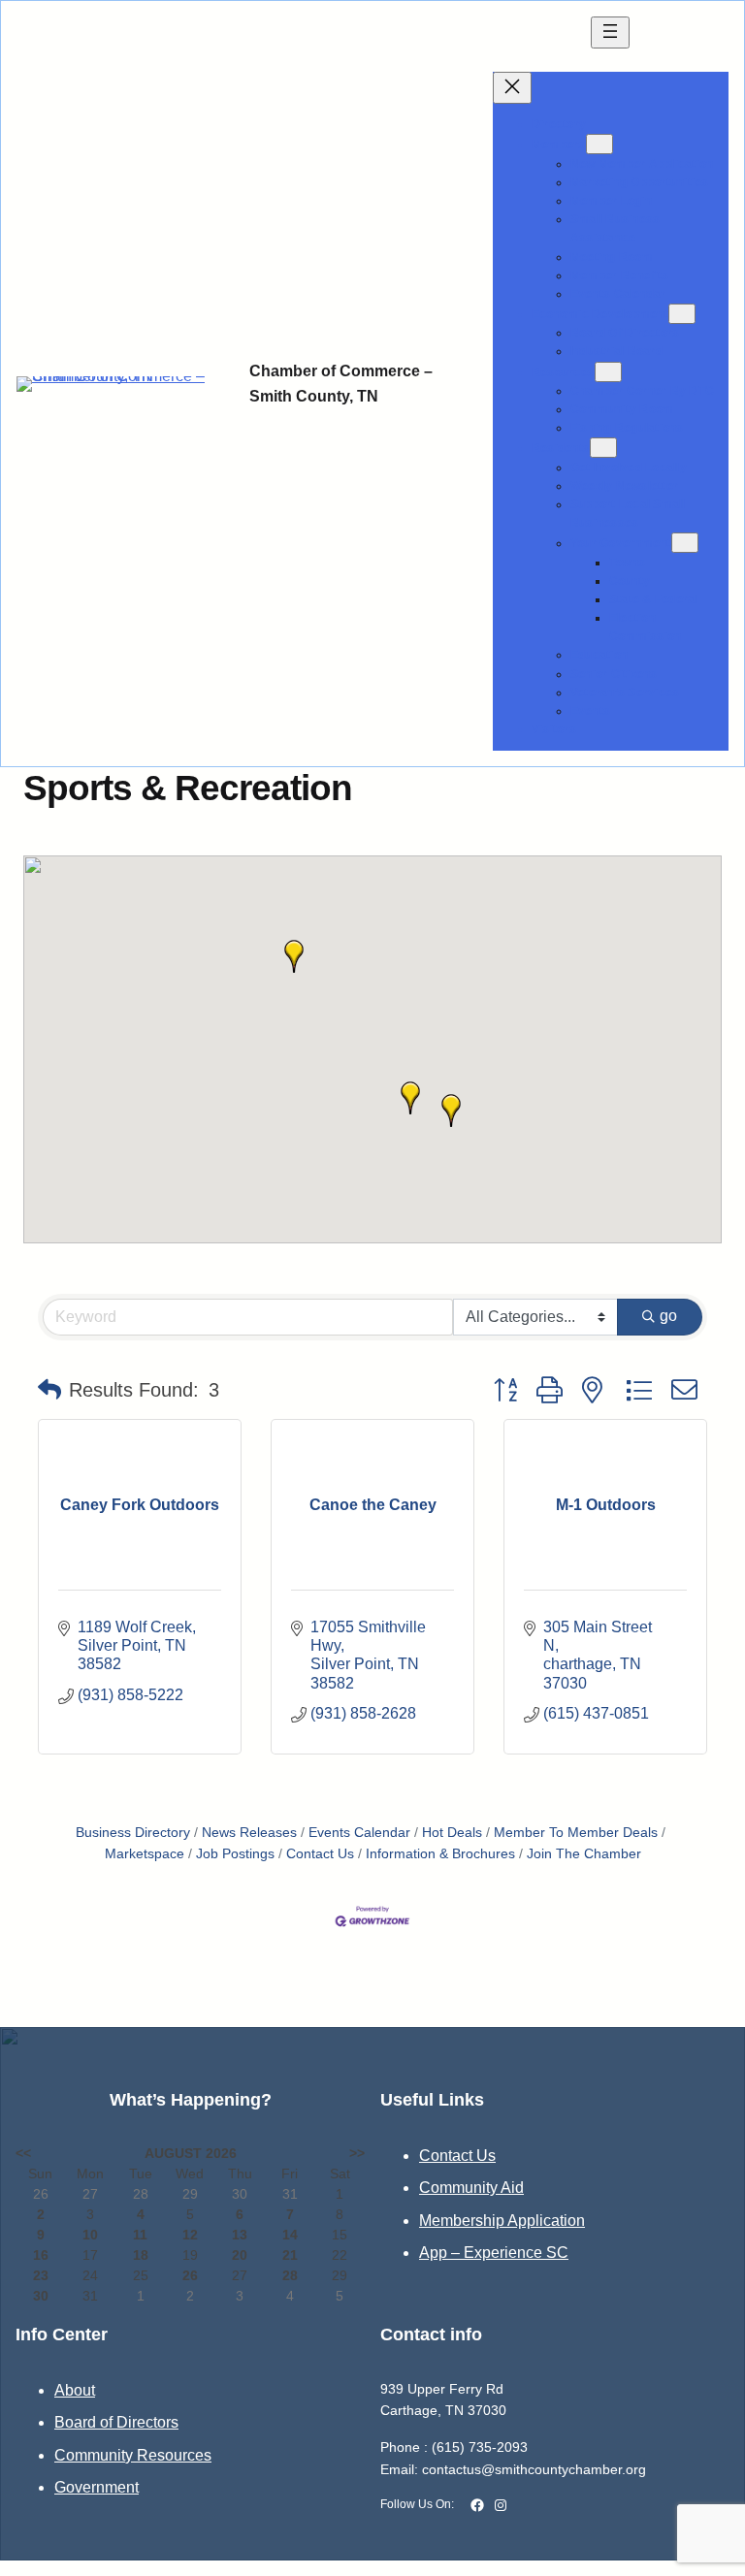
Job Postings (235, 1854)
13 (240, 2235)
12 (190, 2235)
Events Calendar (359, 1833)
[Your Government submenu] (685, 543)
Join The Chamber (584, 1854)
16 (41, 2255)
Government (97, 2487)
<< (23, 2153)
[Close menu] (512, 88)
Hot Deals (452, 1833)
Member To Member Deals (576, 1833)
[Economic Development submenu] (682, 314)
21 (290, 2255)
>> (357, 2153)
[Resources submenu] (608, 372)
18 (141, 2255)
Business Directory (133, 1833)
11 (140, 2235)
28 (290, 2275)
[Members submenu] (599, 144)
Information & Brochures (440, 1854)
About (75, 2390)
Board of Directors (116, 2422)
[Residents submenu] (603, 448)
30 (41, 2296)
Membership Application (502, 2221)
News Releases (249, 1833)
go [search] (668, 1316)
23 (41, 2275)
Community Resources (133, 2455)
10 (90, 2235)
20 (240, 2255)
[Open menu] (610, 32)
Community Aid (471, 2188)
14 (290, 2235)
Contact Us (320, 1854)
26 (190, 2275)
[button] (410, 1098)
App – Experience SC (494, 2253)
